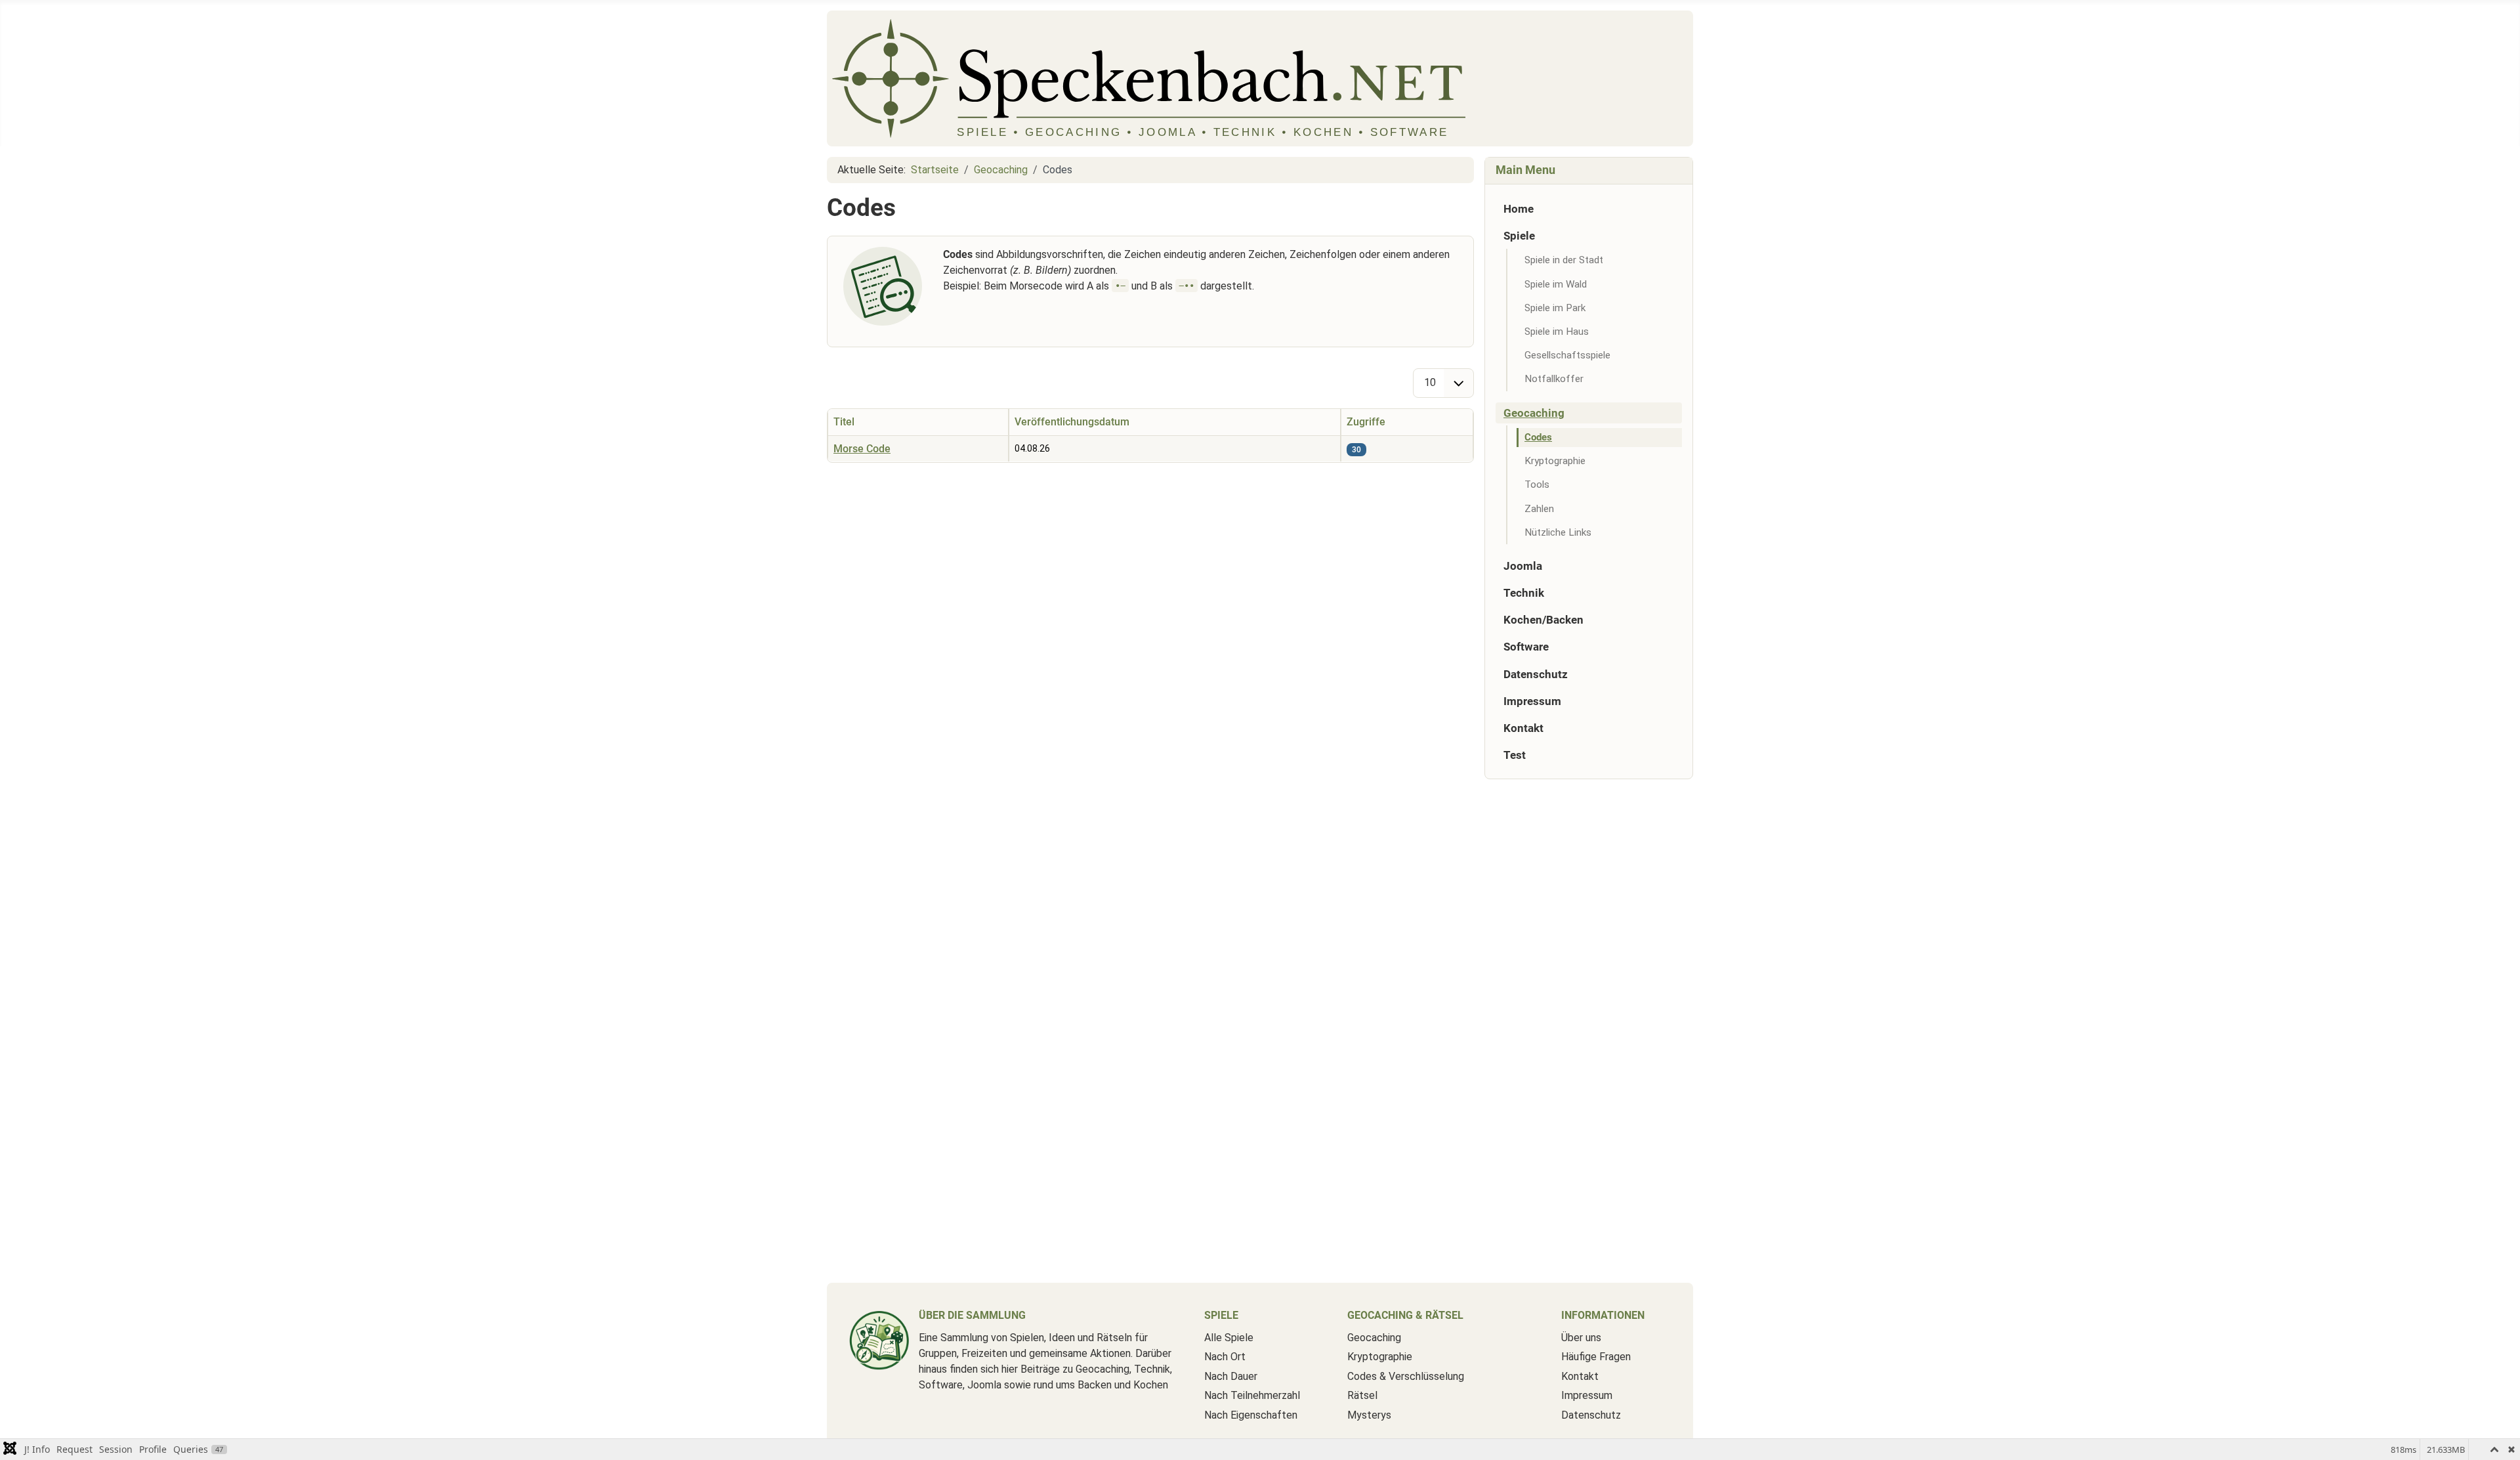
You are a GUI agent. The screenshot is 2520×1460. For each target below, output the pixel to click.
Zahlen (1539, 509)
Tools (1537, 484)
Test (1515, 755)
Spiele (1519, 236)
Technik (1524, 593)
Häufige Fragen (1596, 1357)
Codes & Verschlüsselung (1406, 1376)
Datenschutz (1536, 674)
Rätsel (1362, 1395)
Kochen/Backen (1543, 620)
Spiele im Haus (1557, 332)
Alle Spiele (1229, 1338)
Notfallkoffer (1554, 379)
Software (1526, 647)
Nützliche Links (1558, 532)
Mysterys (1369, 1415)
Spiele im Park (1555, 308)
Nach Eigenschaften (1251, 1415)
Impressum (1532, 701)
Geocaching (1534, 413)
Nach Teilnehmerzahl (1252, 1395)
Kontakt (1523, 728)
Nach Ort (1225, 1357)
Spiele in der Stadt (1564, 260)
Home (1519, 209)
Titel (844, 422)
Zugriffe (1366, 422)
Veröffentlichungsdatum (1072, 422)
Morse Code (862, 449)
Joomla (1523, 566)
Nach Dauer (1231, 1376)
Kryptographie (1555, 461)
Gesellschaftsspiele (1567, 355)
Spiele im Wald (1556, 284)
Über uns (1581, 1338)
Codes (1538, 437)
